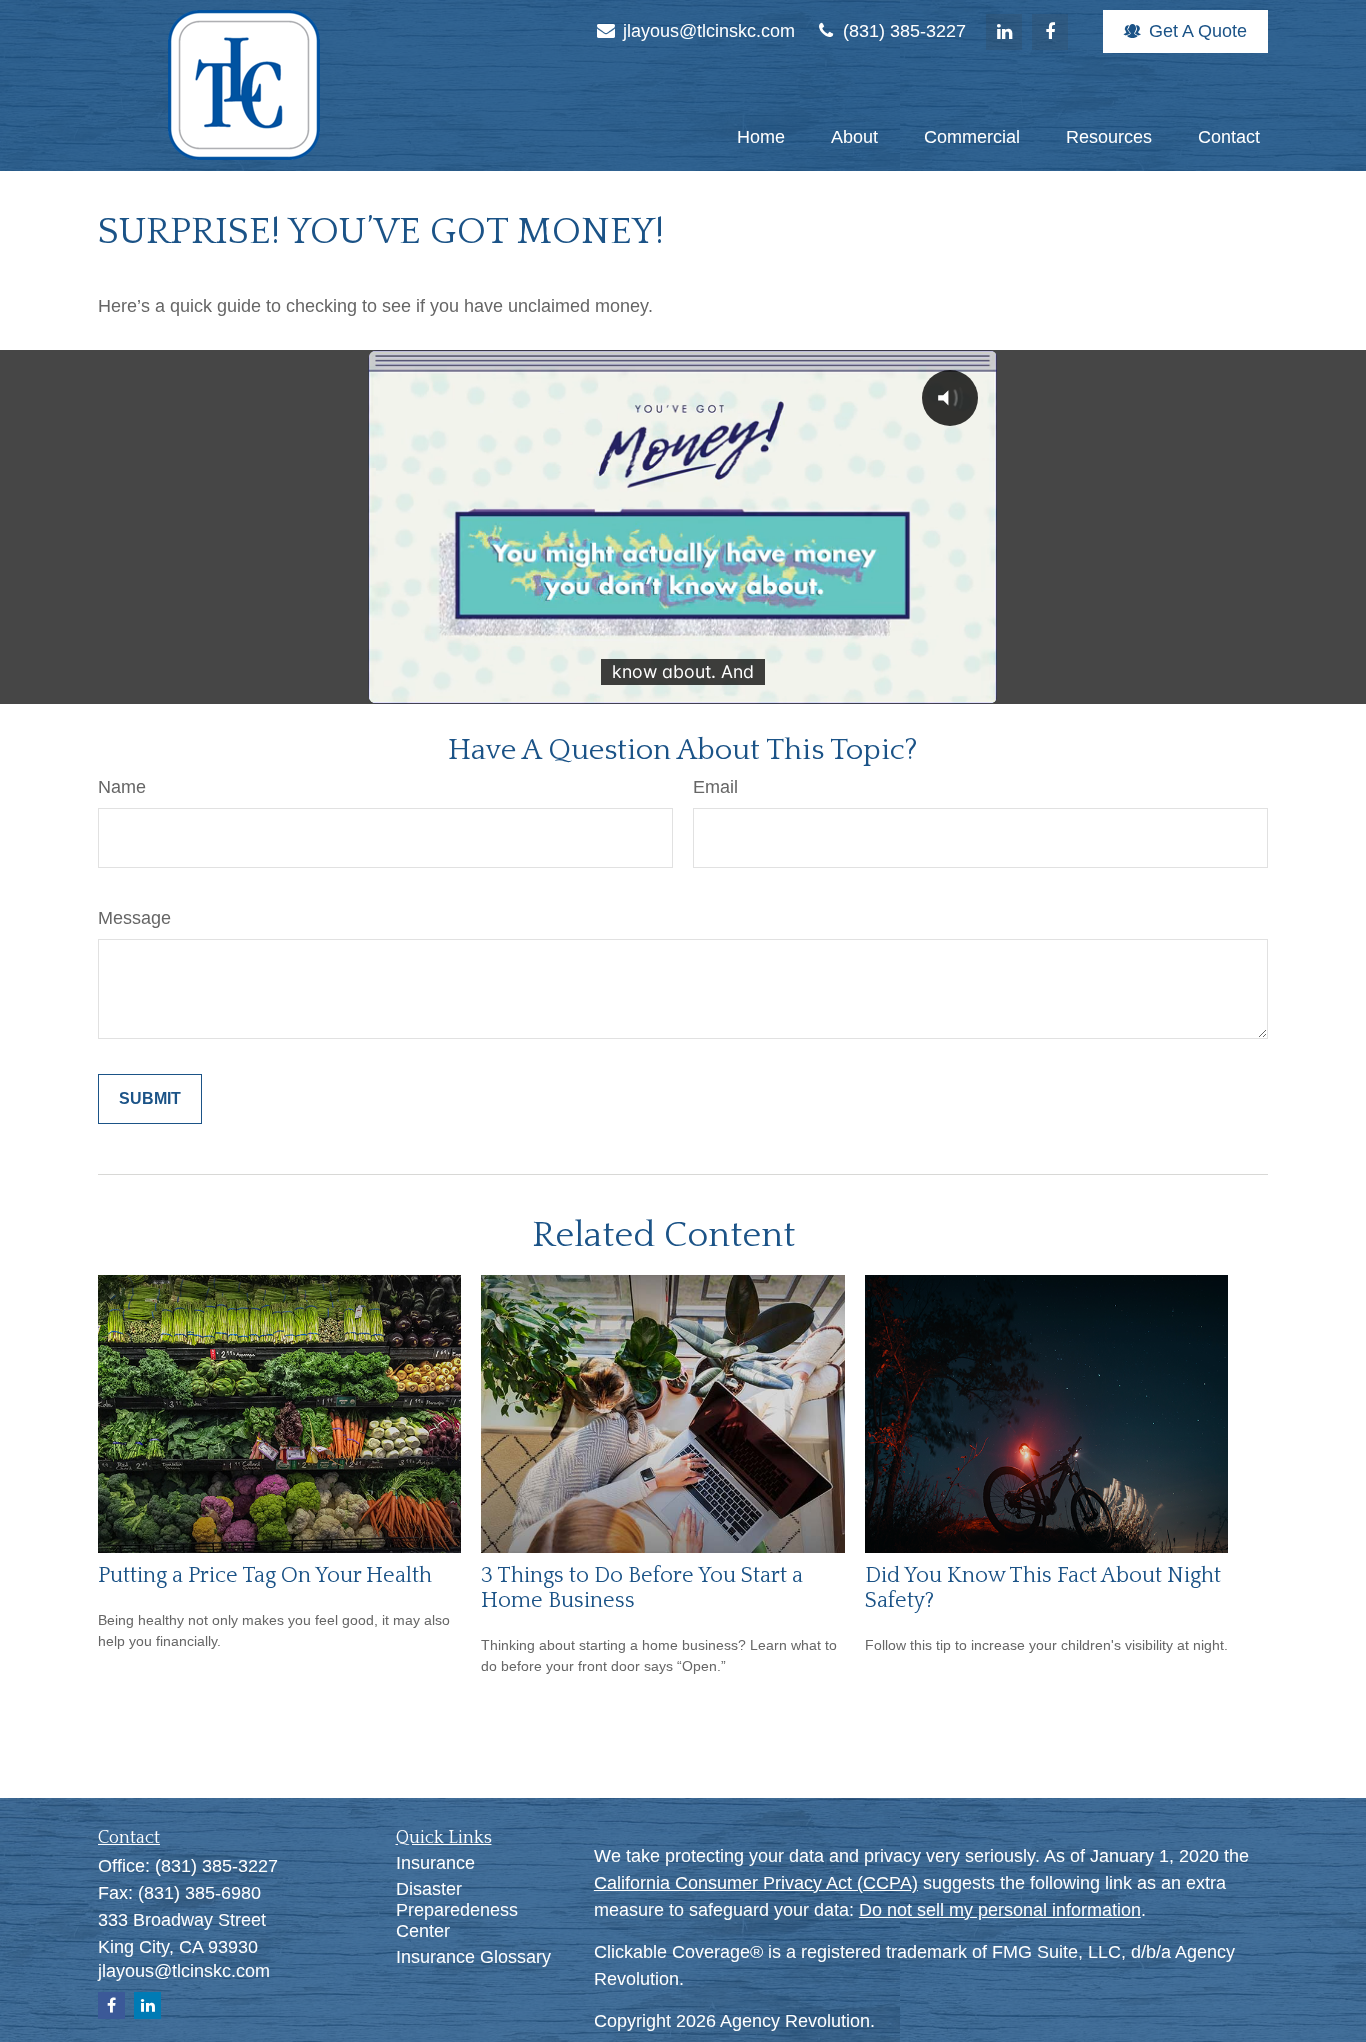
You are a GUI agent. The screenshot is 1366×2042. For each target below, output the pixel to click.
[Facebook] (1050, 32)
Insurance (435, 1863)
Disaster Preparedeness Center (457, 1910)
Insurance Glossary (473, 1957)
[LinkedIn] (1004, 32)
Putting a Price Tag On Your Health (265, 1575)
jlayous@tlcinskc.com (706, 31)
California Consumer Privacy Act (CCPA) (756, 1883)
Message (134, 918)
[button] (761, 137)
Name (122, 787)
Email (715, 787)
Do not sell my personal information (1000, 1910)
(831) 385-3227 (902, 31)
